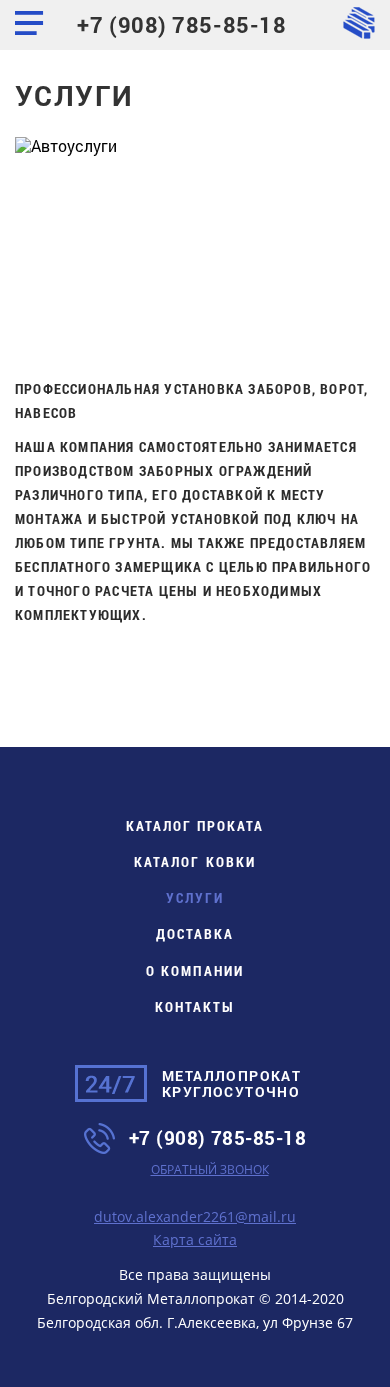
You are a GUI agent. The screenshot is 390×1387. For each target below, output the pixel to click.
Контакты (195, 1006)
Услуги (195, 897)
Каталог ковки (194, 861)
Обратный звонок (210, 1170)
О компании (194, 970)
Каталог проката (195, 825)
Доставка (195, 933)
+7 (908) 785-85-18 (181, 24)
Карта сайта (195, 1240)
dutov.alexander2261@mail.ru (195, 1217)
